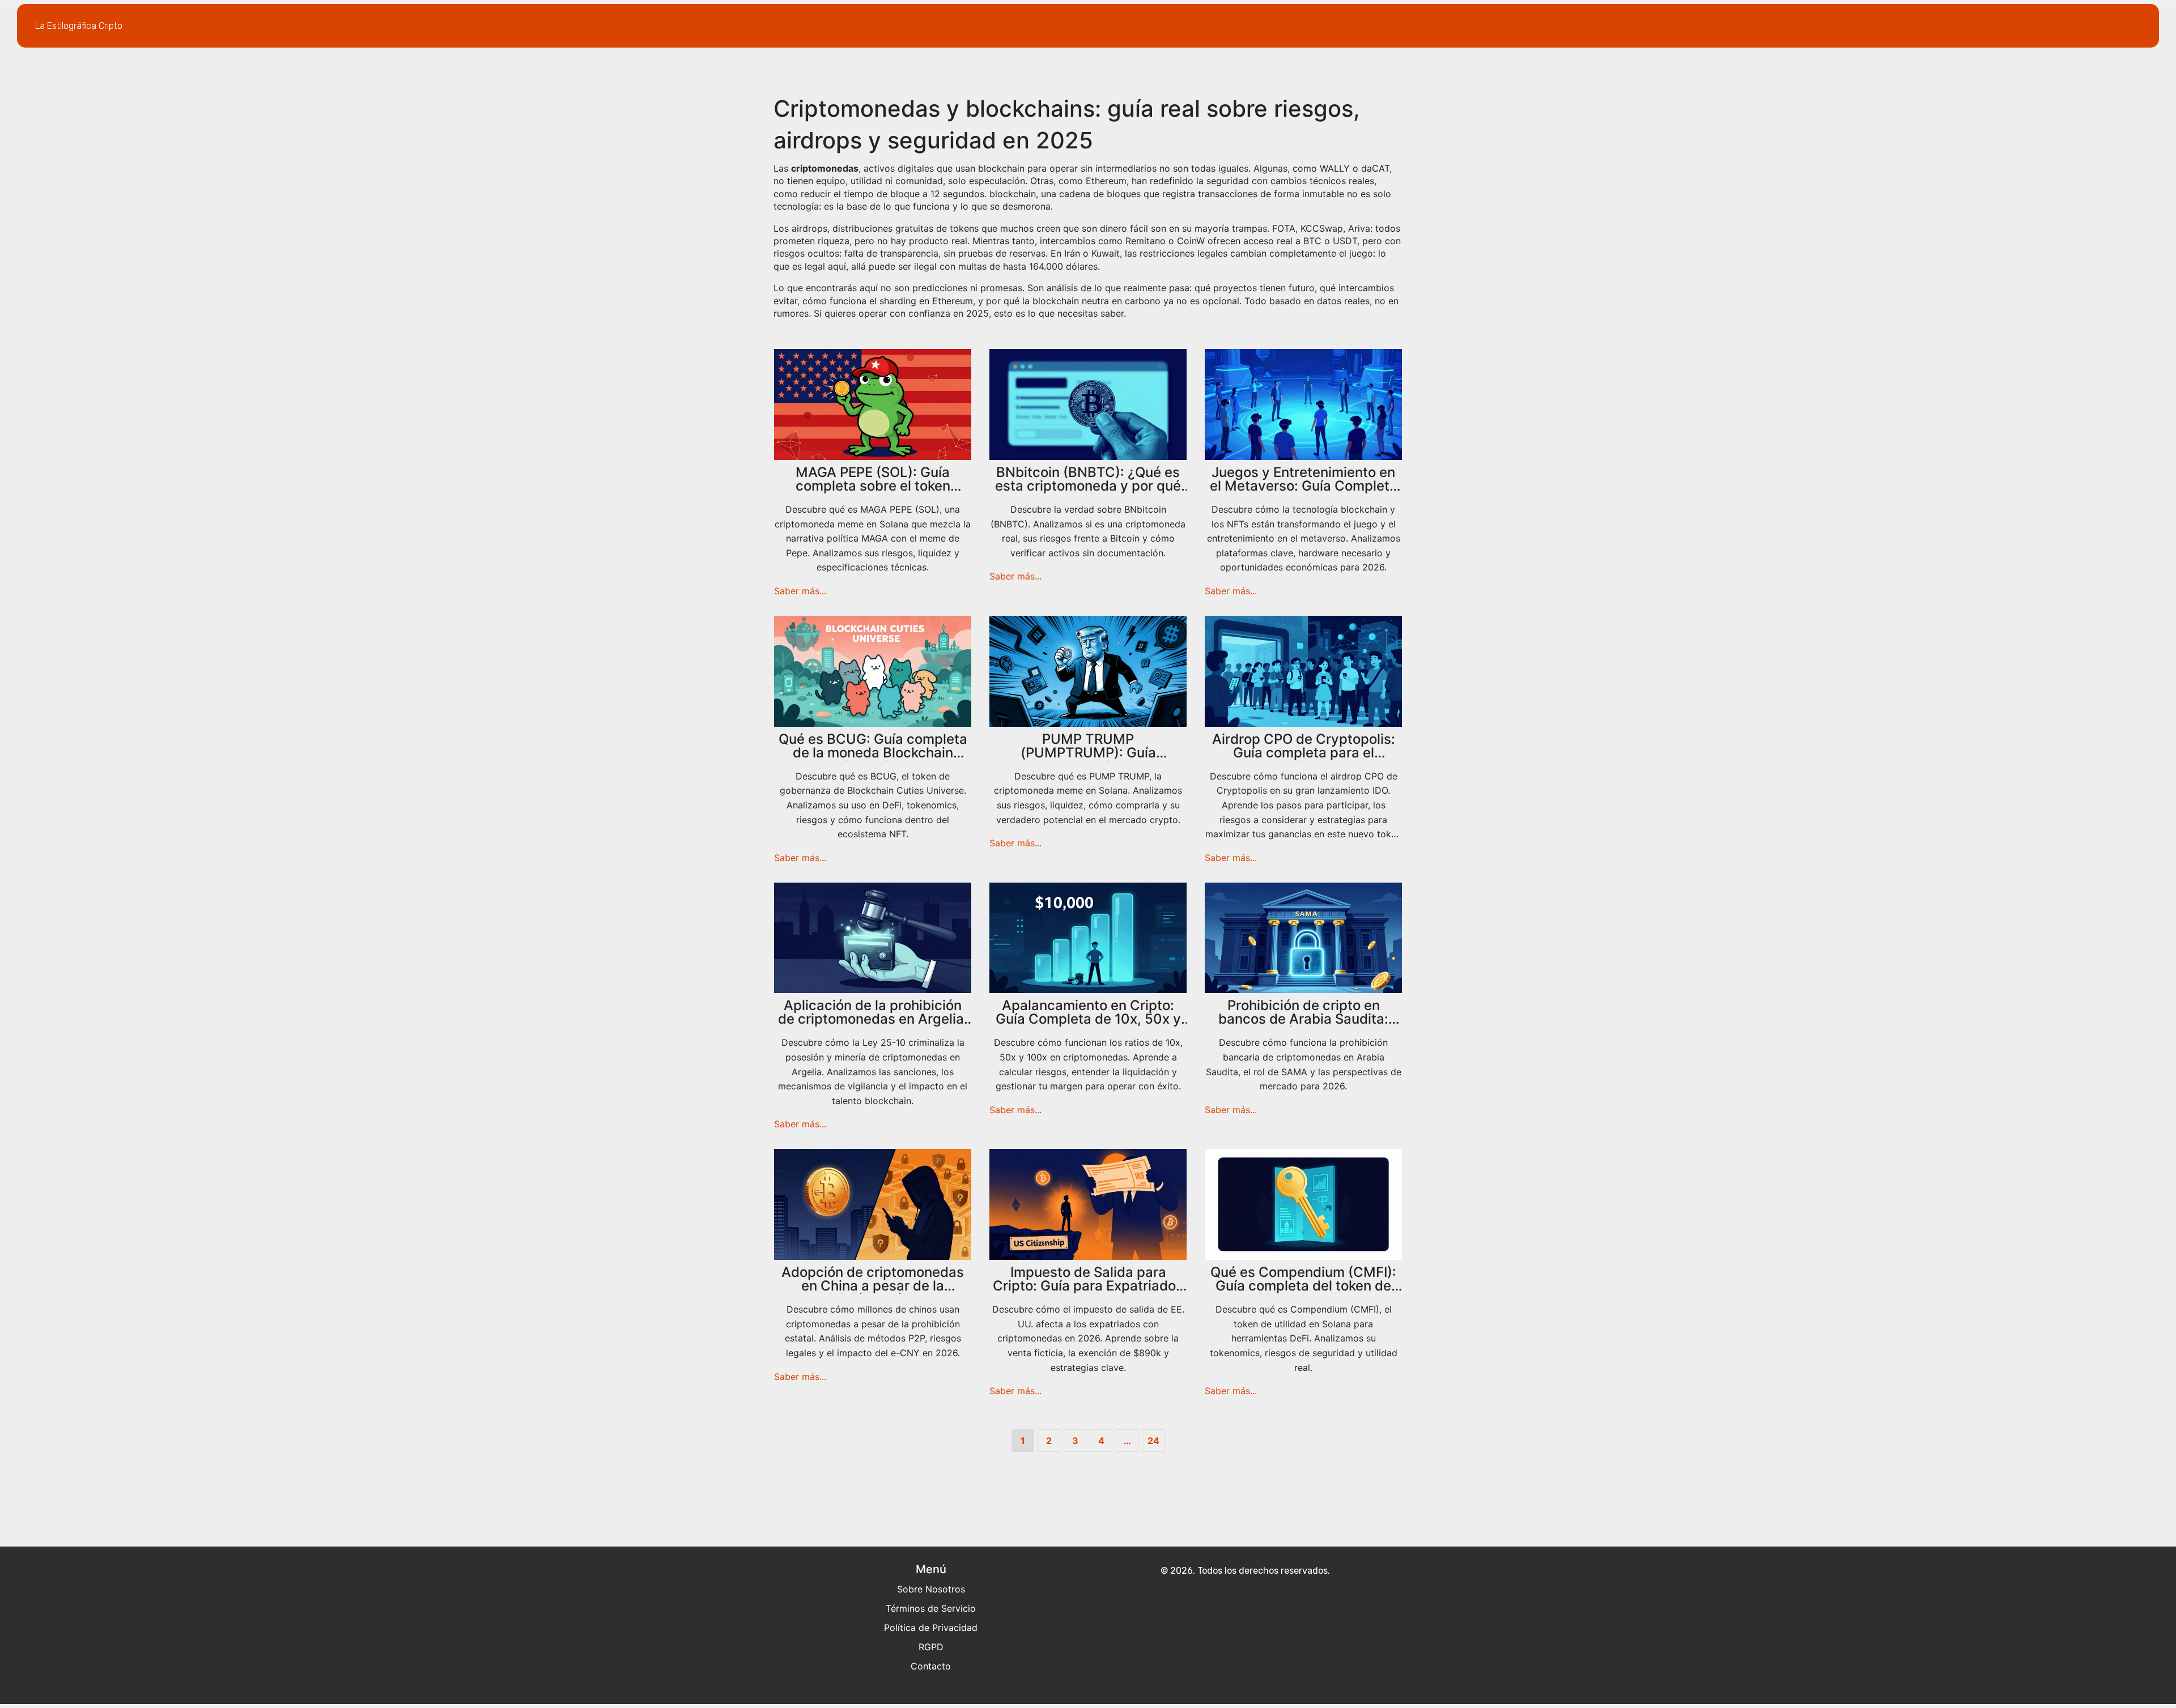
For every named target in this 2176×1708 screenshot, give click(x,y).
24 (1153, 1441)
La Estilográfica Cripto (79, 26)
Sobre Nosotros (931, 1589)
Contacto (931, 1666)
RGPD (931, 1647)
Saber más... (800, 591)
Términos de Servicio (931, 1608)
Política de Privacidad (931, 1628)
